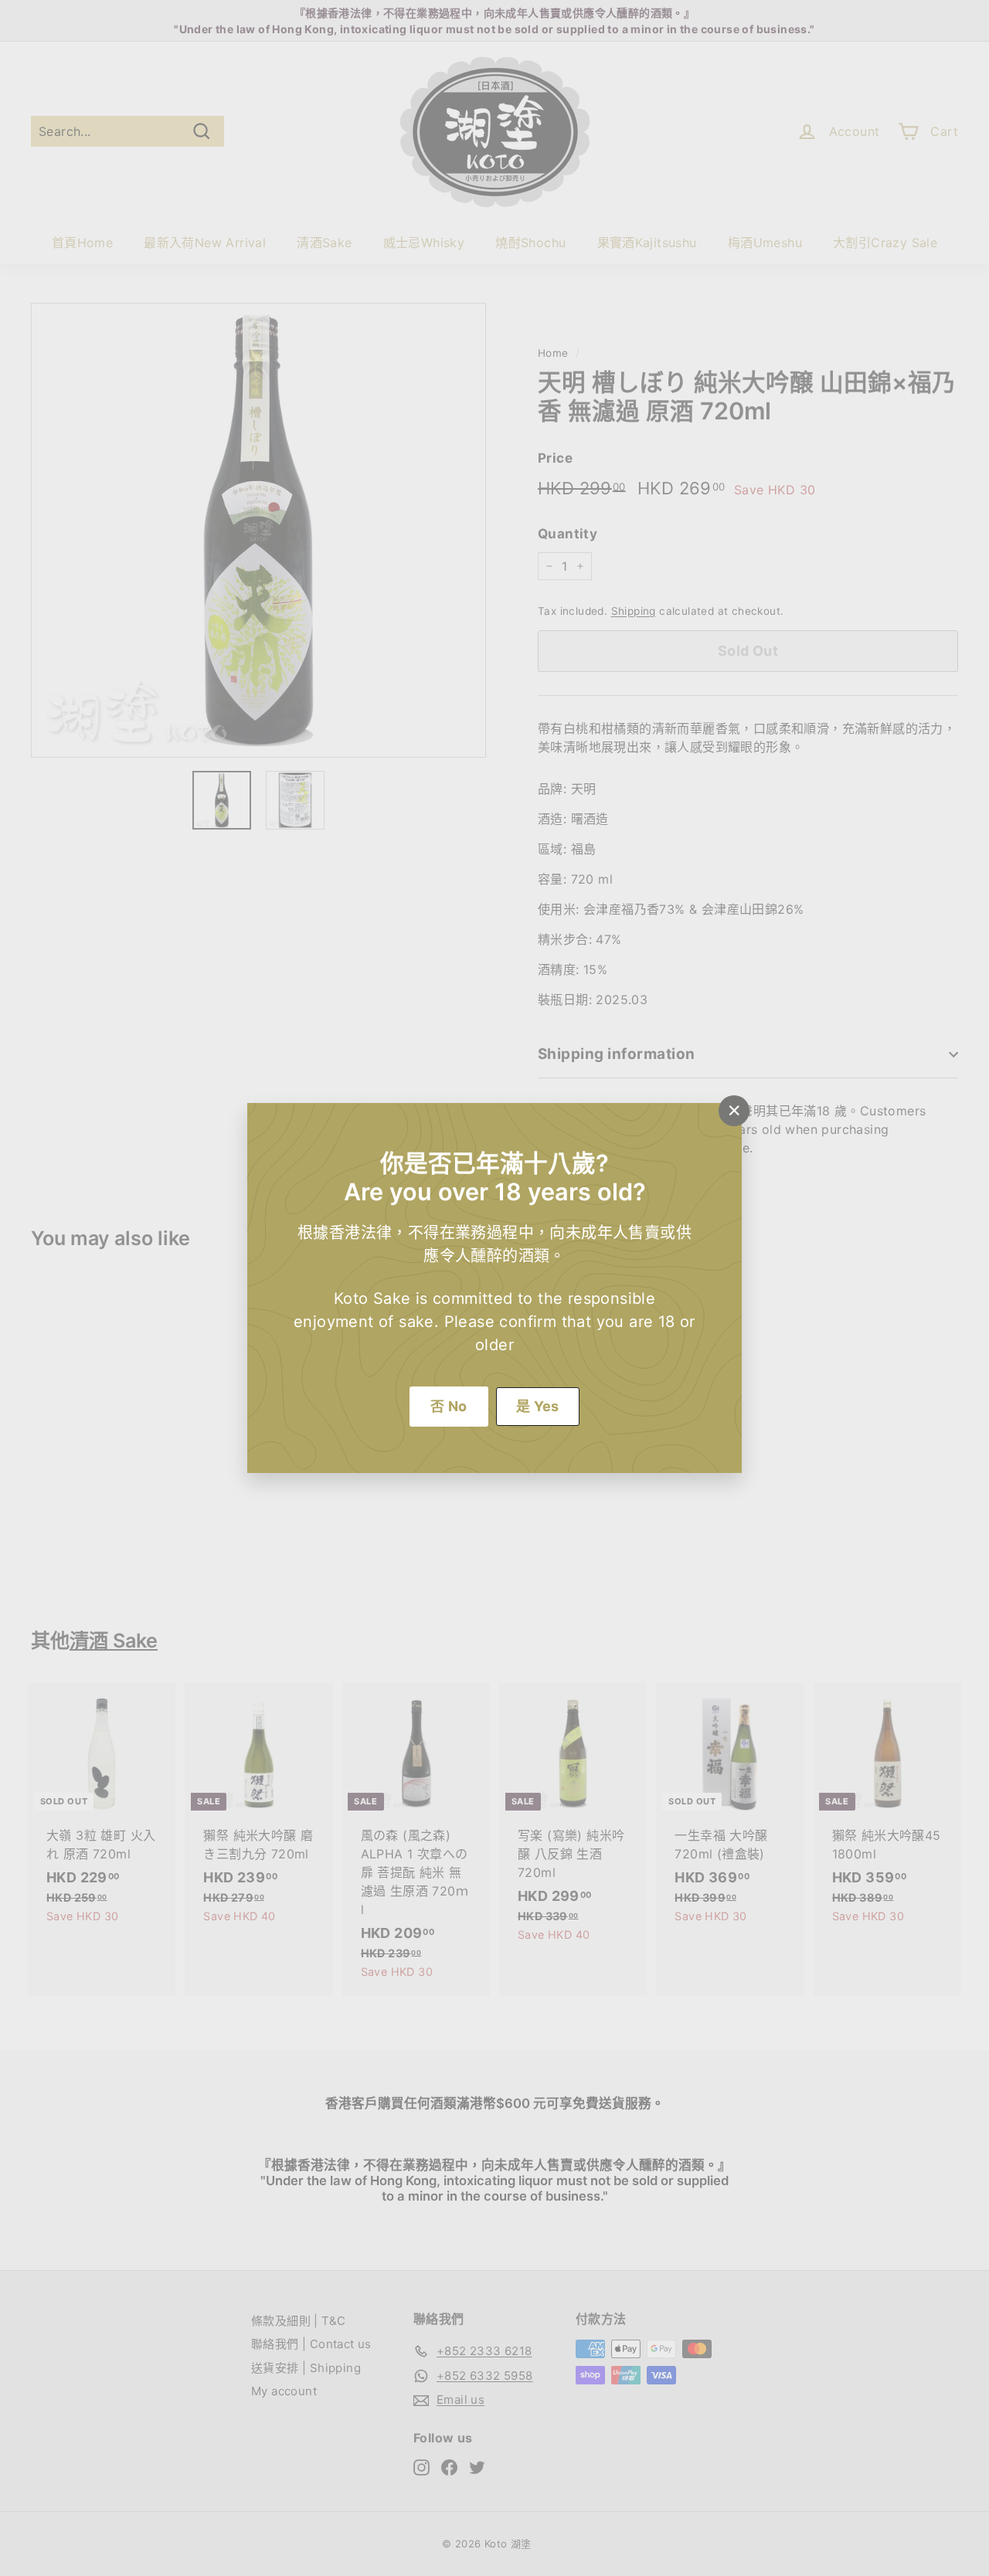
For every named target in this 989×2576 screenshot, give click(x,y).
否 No (449, 1406)
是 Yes (538, 1406)
